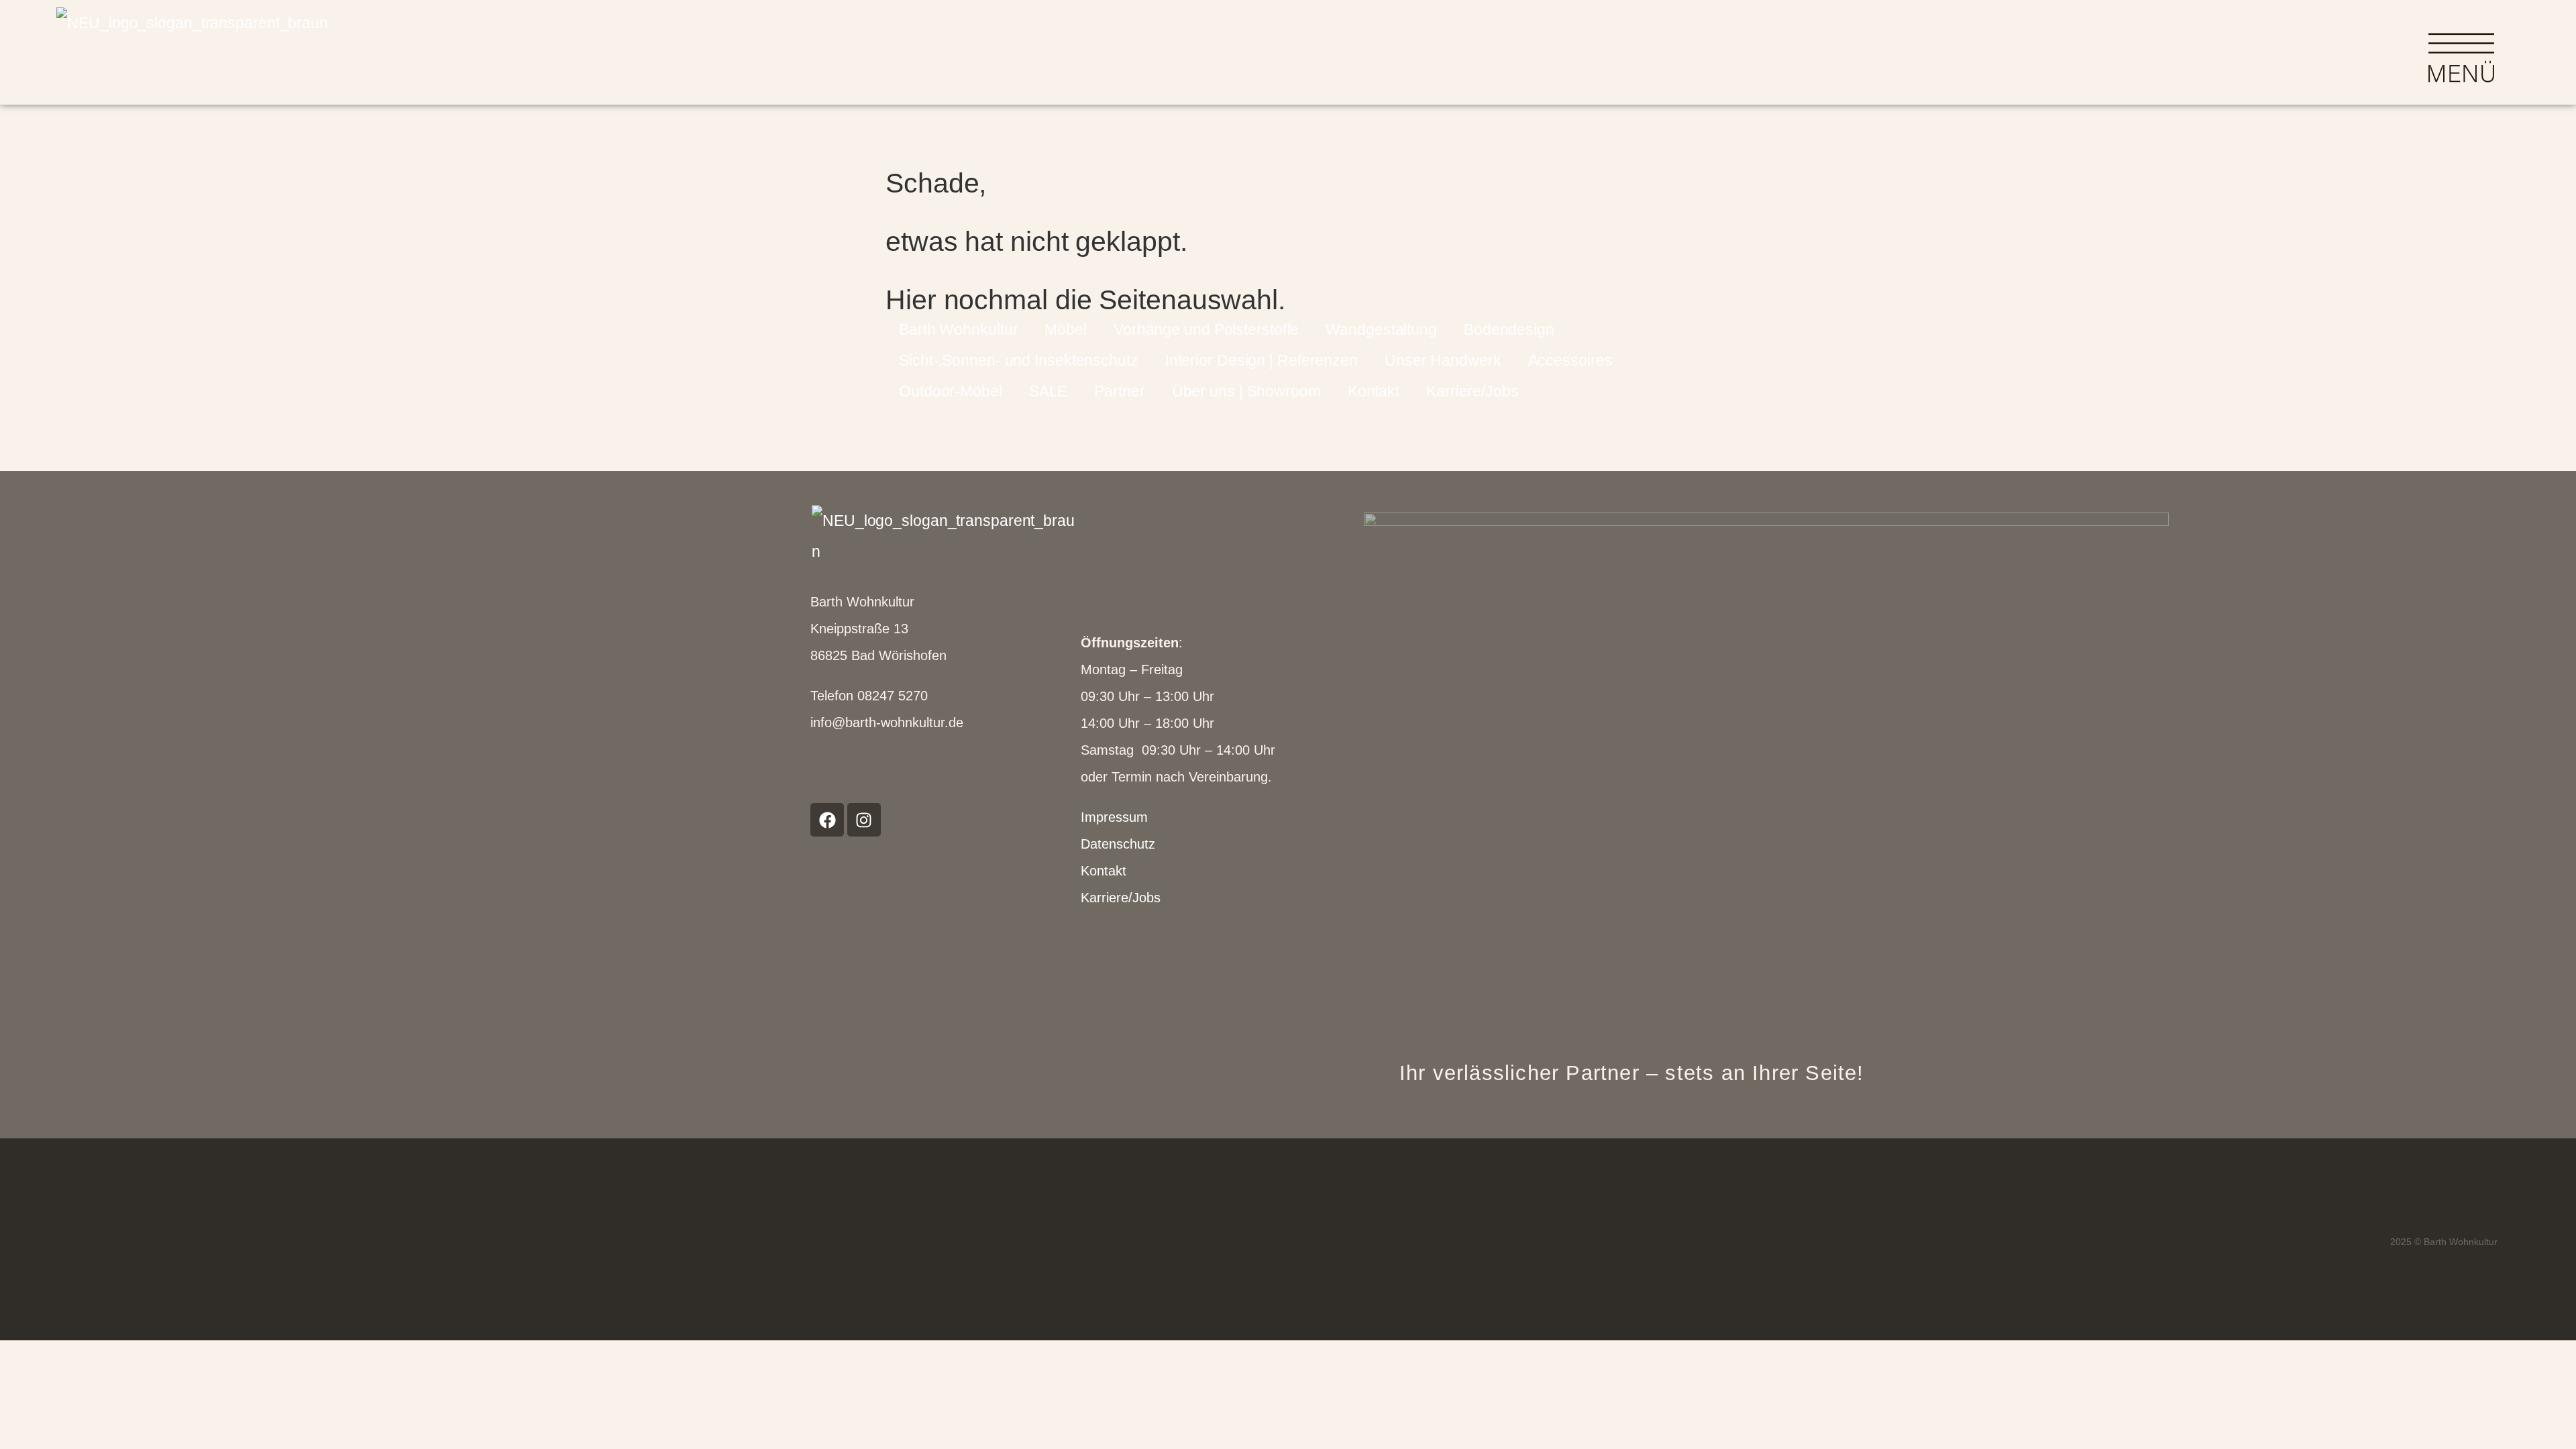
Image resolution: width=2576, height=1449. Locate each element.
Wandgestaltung (1381, 329)
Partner (1119, 391)
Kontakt (1374, 391)
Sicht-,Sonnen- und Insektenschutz (1019, 360)
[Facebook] (827, 820)
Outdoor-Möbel (951, 391)
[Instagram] (864, 820)
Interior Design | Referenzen (1262, 360)
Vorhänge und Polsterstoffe (1206, 329)
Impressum (1114, 817)
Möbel (1066, 329)
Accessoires (1570, 360)
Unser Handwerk (1443, 360)
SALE (1049, 391)
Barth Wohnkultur (958, 329)
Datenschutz (1118, 844)
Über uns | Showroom (1246, 391)
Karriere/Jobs (1472, 391)
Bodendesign (1509, 329)
